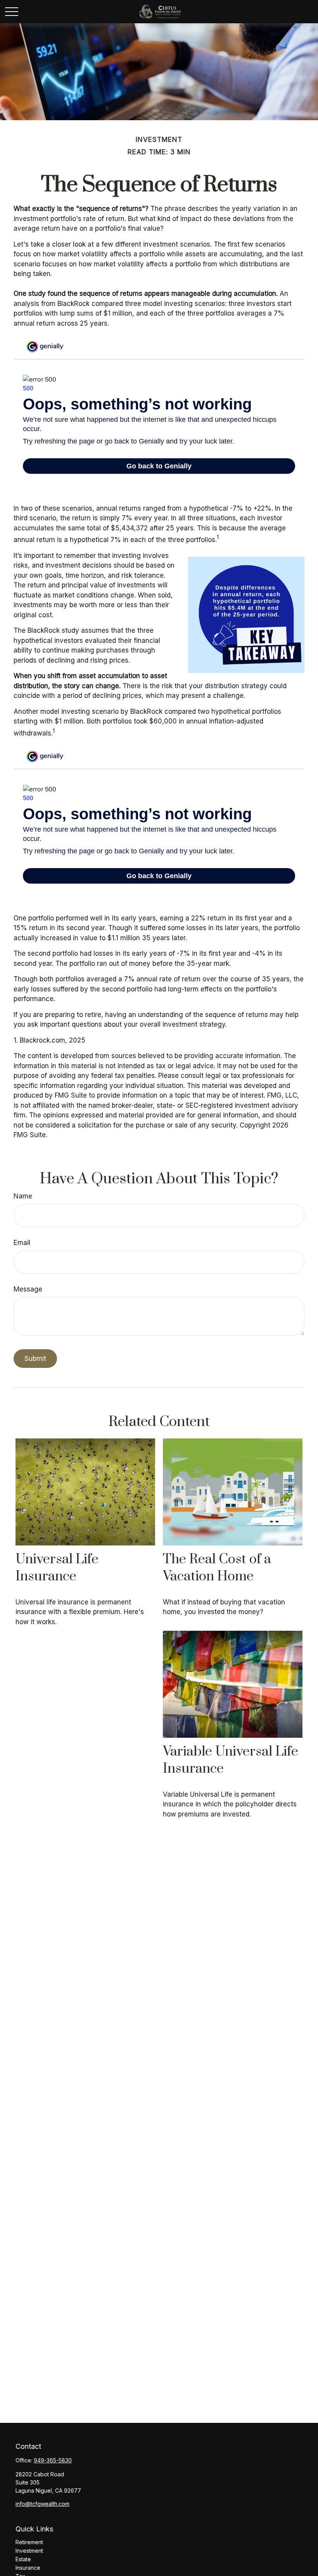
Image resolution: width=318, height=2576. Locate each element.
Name (23, 1196)
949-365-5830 (53, 2460)
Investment (29, 2551)
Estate (23, 2559)
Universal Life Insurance (57, 1568)
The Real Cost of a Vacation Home (217, 1568)
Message (28, 1289)
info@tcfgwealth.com (42, 2504)
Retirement (29, 2542)
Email (22, 1243)
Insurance (28, 2568)
